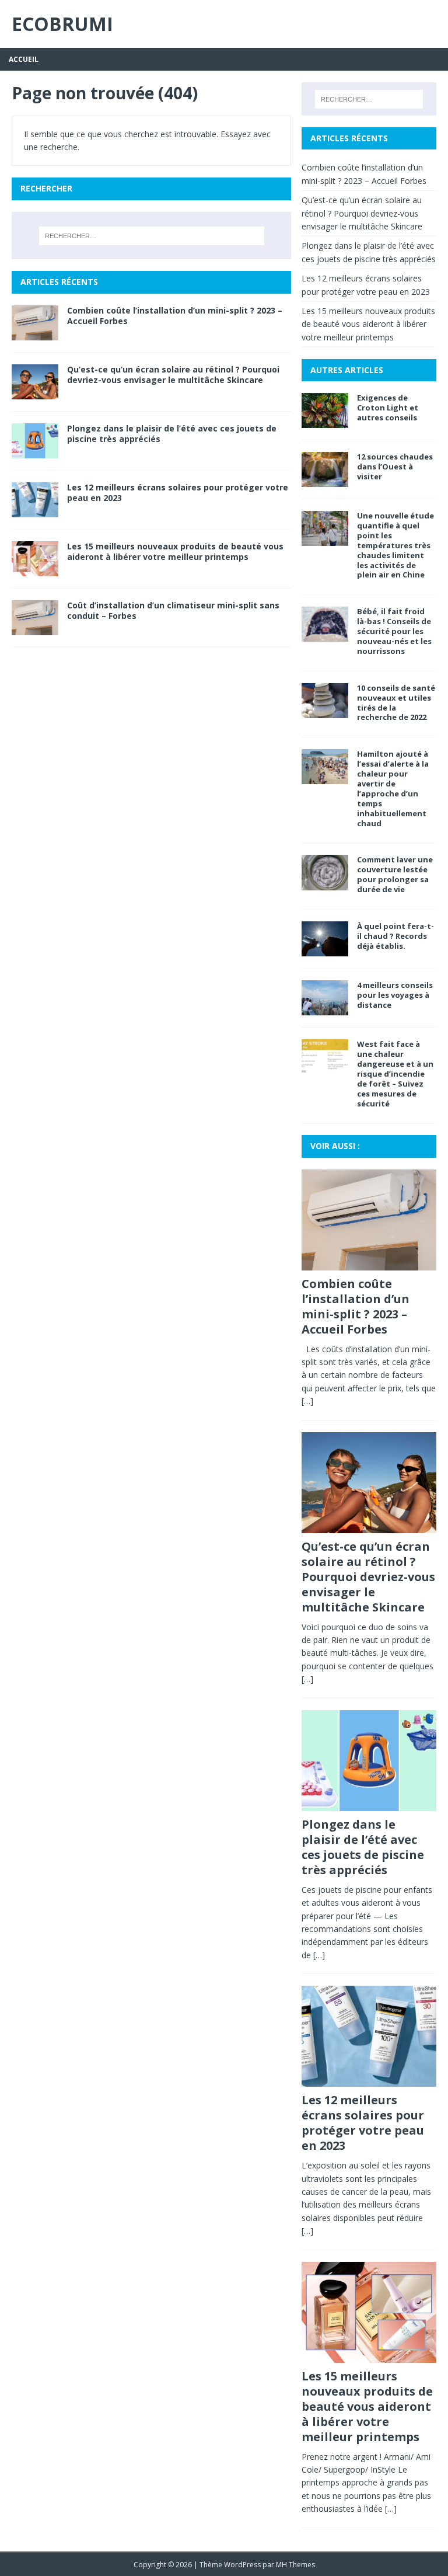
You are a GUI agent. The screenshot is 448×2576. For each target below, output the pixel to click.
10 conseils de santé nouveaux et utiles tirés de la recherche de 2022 (396, 703)
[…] (307, 1401)
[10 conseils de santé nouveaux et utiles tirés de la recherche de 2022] (325, 711)
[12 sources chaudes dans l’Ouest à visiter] (325, 480)
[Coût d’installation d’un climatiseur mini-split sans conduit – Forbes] (35, 629)
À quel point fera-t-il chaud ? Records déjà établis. (395, 936)
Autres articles (347, 370)
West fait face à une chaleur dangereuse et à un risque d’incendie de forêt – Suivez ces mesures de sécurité (395, 1073)
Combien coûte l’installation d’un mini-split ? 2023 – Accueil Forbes (175, 316)
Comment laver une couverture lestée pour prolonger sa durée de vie (395, 874)
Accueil (24, 59)
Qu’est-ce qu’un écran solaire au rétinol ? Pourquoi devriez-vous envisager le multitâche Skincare (173, 375)
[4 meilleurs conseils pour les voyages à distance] (325, 1009)
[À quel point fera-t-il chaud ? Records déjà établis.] (325, 950)
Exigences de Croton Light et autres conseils (388, 408)
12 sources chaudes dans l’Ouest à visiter (395, 467)
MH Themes (295, 2565)
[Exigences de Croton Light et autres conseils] (325, 421)
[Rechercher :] (151, 236)
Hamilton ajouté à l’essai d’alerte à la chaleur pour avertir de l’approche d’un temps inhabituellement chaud (393, 788)
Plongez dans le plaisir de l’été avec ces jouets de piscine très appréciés (172, 434)
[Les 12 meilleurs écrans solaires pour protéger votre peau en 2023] (35, 511)
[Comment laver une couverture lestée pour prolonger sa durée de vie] (325, 883)
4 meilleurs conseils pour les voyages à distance (395, 995)
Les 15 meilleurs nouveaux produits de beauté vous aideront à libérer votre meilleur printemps (175, 551)
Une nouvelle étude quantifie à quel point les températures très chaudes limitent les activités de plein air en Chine (395, 545)
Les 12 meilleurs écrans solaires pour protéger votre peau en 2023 (178, 492)
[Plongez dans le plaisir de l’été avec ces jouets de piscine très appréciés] (35, 451)
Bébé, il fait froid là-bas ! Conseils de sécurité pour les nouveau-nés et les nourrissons (394, 631)
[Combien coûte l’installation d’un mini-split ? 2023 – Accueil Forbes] (35, 333)
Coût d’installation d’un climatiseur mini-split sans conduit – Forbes (173, 610)
